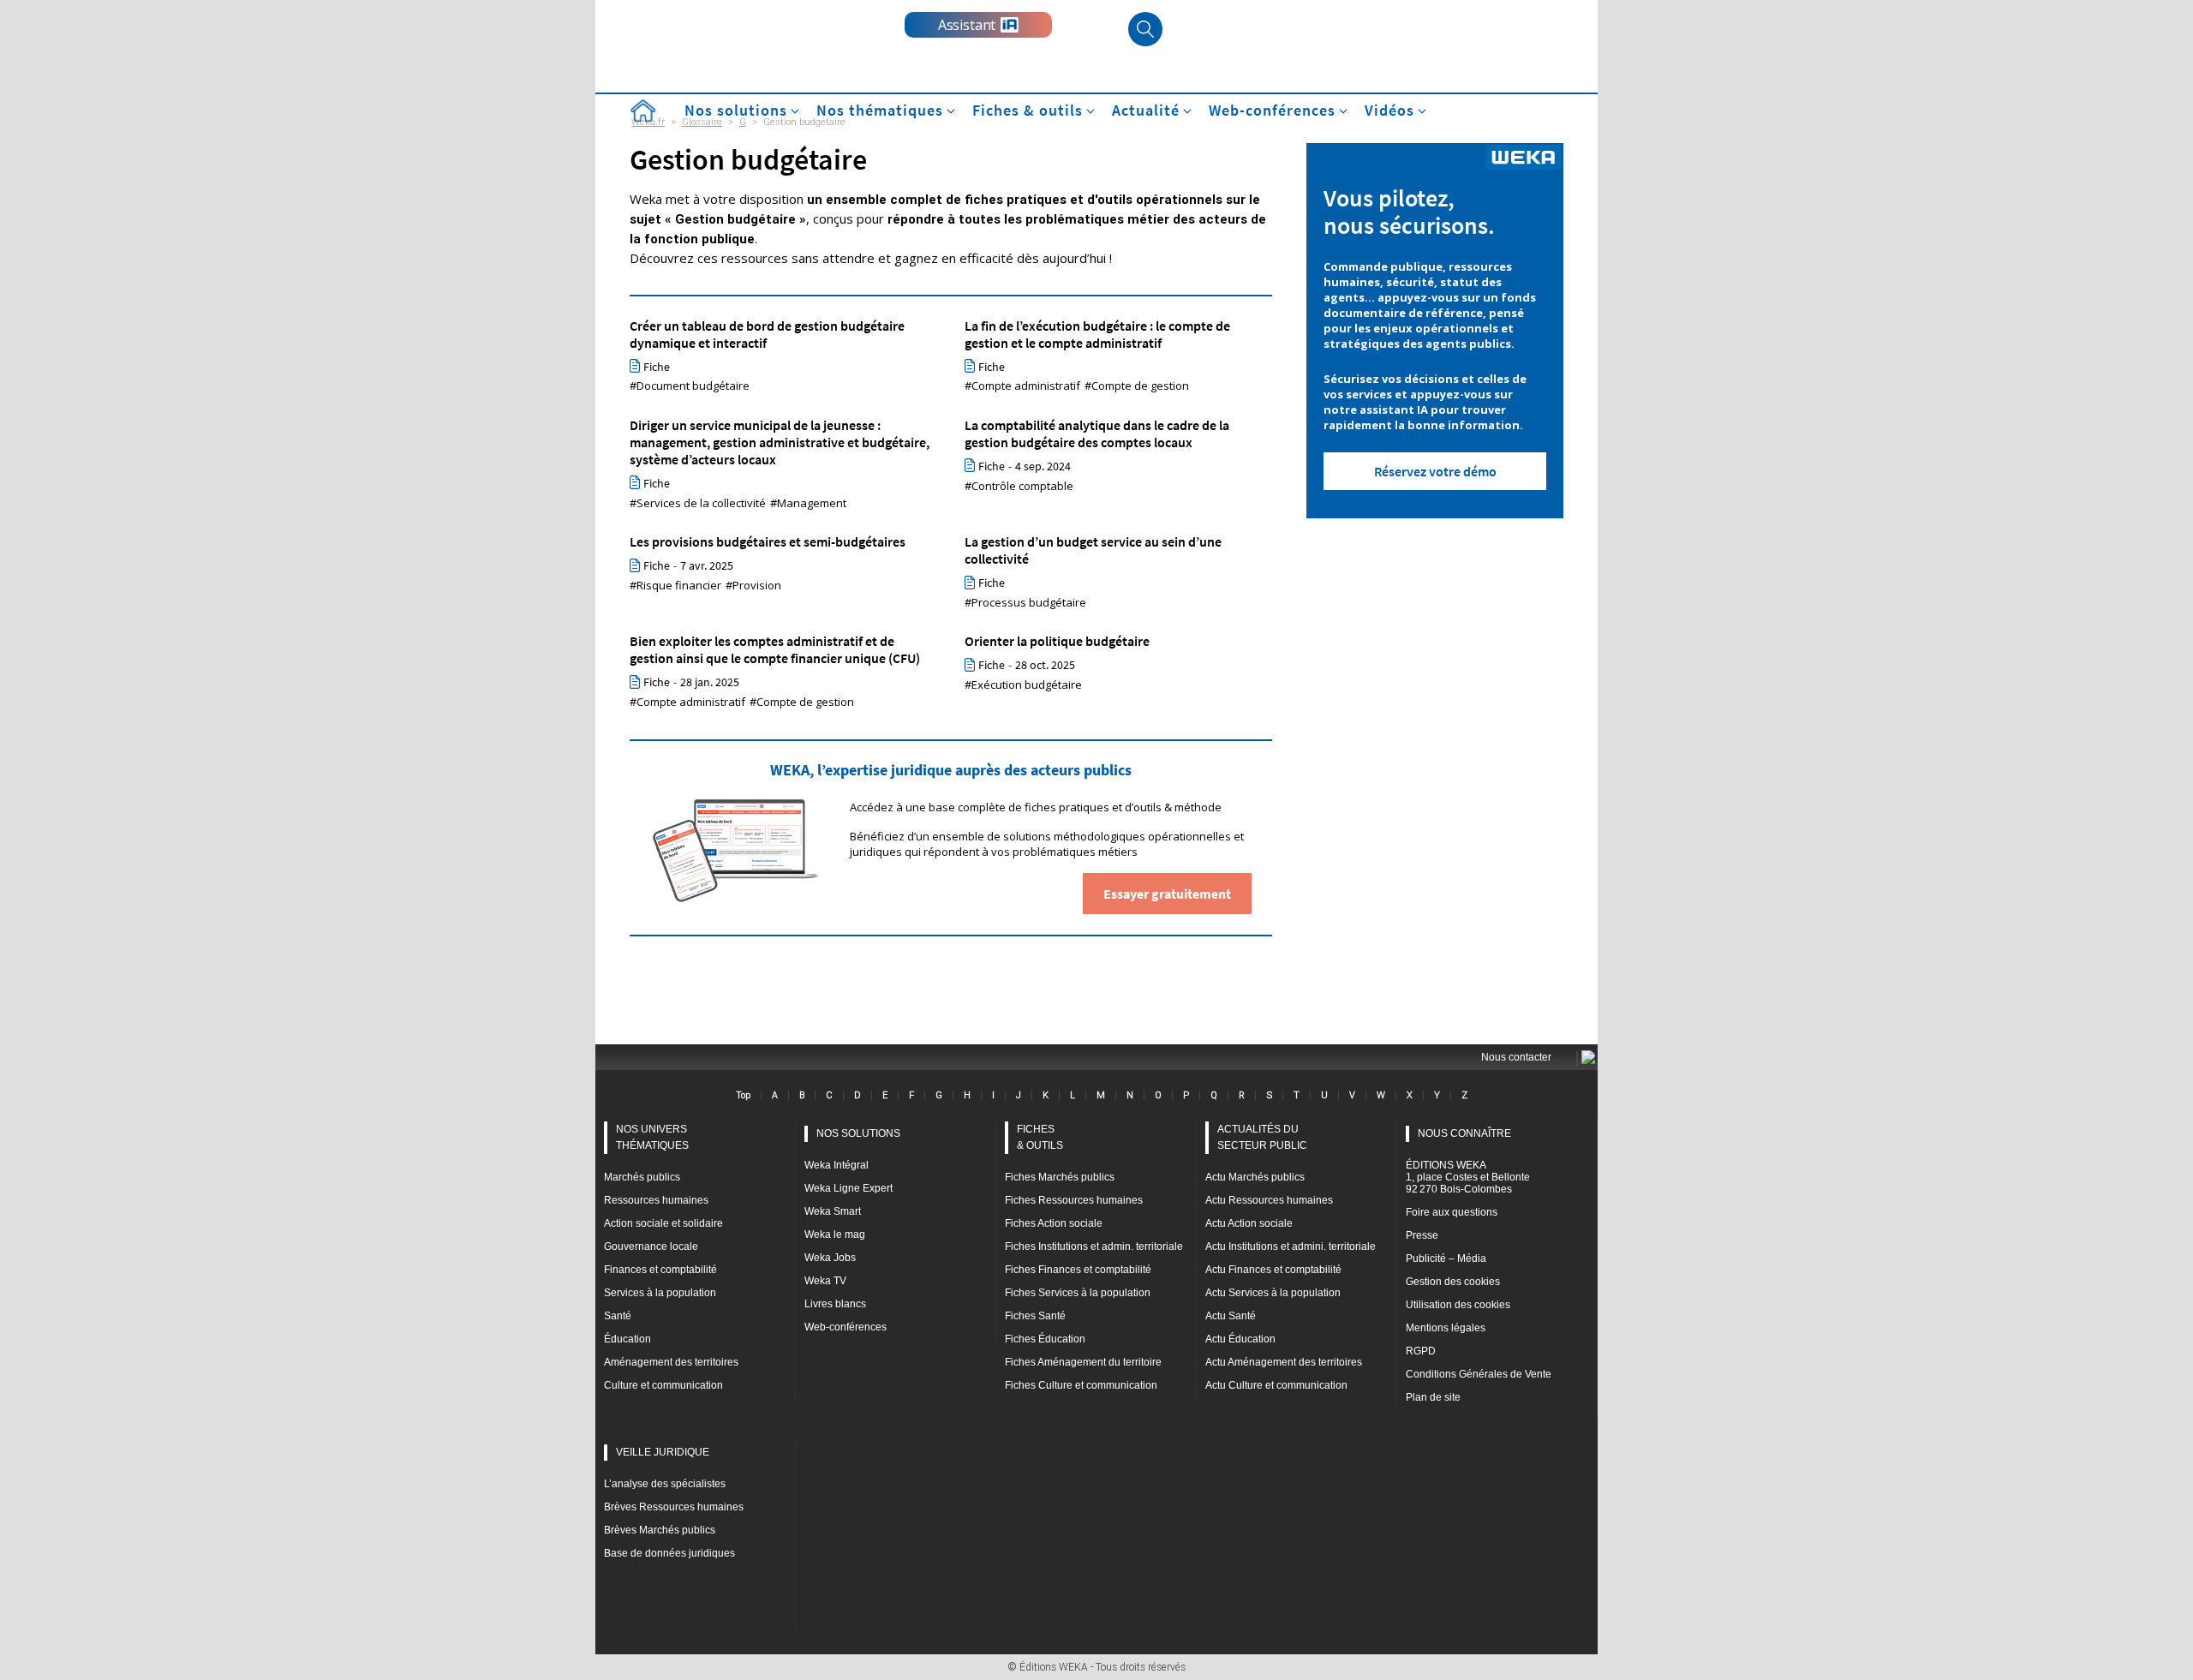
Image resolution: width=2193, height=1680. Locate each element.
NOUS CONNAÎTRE (1464, 1133)
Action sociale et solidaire (663, 1223)
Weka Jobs (830, 1258)
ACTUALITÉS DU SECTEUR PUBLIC (1262, 1137)
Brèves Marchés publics (660, 1530)
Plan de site (1433, 1397)
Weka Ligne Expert (849, 1188)
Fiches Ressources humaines (1074, 1200)
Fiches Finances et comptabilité (1078, 1270)
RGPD (1421, 1351)
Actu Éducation (1240, 1339)
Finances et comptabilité (660, 1270)
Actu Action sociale (1249, 1223)
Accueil (642, 111)
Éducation (627, 1339)
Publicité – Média (1446, 1259)
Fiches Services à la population (1078, 1293)
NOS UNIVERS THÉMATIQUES (652, 1137)
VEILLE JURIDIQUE (663, 1452)
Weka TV (825, 1281)
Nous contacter (1516, 1057)
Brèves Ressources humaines (674, 1507)
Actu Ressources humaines (1269, 1200)
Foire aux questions (1452, 1212)
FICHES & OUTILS (1040, 1137)
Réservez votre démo (1435, 471)
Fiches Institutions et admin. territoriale (1094, 1247)
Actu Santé (1231, 1316)
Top (743, 1095)
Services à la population (660, 1293)
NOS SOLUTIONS (858, 1133)
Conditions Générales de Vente (1479, 1374)
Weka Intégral (837, 1165)
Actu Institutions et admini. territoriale (1291, 1247)
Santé (618, 1316)
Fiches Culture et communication (1081, 1385)
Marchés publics (642, 1177)
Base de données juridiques (669, 1553)
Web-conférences (846, 1327)
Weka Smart (833, 1211)
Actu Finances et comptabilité (1273, 1270)
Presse (1422, 1235)
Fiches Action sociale (1054, 1223)
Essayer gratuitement (1167, 894)
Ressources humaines (656, 1200)
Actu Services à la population (1273, 1293)
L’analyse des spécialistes (665, 1484)
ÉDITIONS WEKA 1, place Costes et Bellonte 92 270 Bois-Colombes (1468, 1177)
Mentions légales (1446, 1328)
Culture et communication (663, 1385)
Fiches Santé (1035, 1316)
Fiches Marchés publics (1060, 1177)
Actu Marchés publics (1255, 1177)
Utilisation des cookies (1458, 1305)
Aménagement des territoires (671, 1362)
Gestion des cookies (1453, 1282)
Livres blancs (835, 1304)
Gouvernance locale (651, 1247)
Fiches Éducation (1045, 1339)
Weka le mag (835, 1235)
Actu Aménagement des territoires (1284, 1362)
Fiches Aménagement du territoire (1083, 1362)
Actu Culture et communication (1276, 1385)
